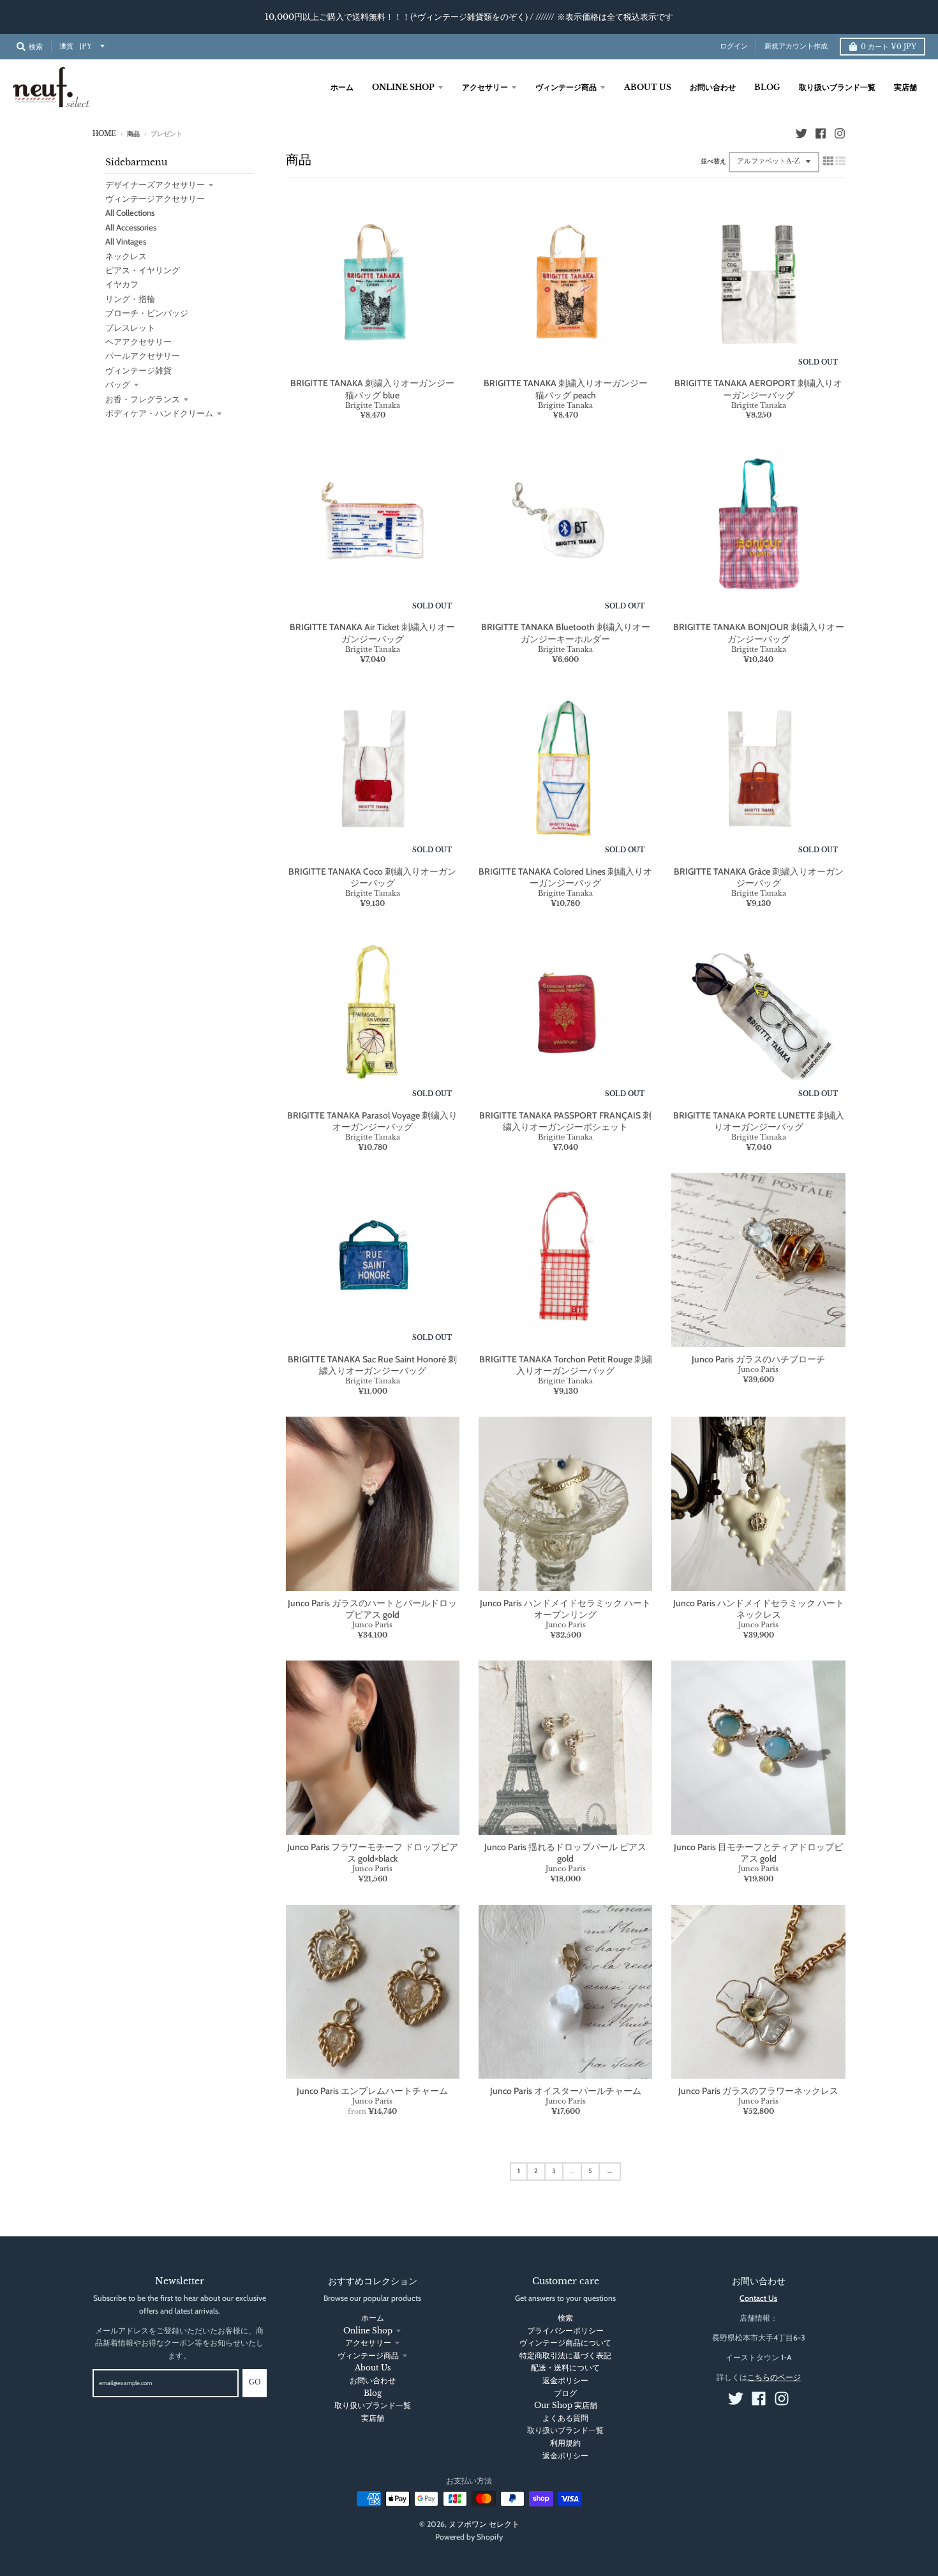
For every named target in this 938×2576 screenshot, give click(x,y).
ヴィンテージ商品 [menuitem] (566, 87)
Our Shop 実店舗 (566, 2405)
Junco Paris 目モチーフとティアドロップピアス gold (758, 1853)
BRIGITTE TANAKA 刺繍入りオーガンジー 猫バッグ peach (566, 389)
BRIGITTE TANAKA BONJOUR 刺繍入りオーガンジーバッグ (759, 633)
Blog (373, 2393)
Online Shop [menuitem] (403, 87)
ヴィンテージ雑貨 (138, 370)
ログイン (734, 46)
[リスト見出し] (840, 161)
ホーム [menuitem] (342, 87)
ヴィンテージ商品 (368, 2355)
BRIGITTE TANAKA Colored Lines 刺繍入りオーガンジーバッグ (565, 877)
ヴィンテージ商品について (565, 2343)
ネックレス (126, 256)
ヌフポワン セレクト (484, 2524)
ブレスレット (130, 328)
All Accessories (131, 227)
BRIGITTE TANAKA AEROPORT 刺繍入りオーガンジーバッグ (758, 389)
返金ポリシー (565, 2380)
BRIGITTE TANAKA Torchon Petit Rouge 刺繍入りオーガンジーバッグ (566, 1365)
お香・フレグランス (143, 399)
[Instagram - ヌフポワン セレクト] (840, 133)
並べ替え (713, 162)
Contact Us (758, 2298)
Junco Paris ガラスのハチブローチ (758, 1359)
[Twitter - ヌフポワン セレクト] (801, 133)
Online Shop (368, 2331)
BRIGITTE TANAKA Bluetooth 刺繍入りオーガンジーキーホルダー (566, 633)
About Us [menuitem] (648, 87)
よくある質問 (565, 2418)
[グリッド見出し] (828, 161)
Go (255, 2383)
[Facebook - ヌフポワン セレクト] (821, 133)
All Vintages (126, 241)
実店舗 (373, 2418)
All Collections (130, 213)
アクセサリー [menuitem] (485, 87)
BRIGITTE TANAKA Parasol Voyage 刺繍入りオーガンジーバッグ (372, 1121)
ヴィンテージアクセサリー (155, 199)
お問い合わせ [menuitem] (713, 87)
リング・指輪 (130, 299)
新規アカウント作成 (796, 46)
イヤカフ (122, 284)
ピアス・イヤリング (143, 270)
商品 (133, 134)
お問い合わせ (373, 2380)
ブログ (565, 2393)
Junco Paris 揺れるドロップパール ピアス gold (565, 1853)
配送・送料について (565, 2368)
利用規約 (565, 2443)
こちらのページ (774, 2377)
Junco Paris (758, 1369)
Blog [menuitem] (767, 87)
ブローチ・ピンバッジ (147, 313)
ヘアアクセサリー (138, 342)
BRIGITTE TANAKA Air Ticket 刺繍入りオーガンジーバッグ (372, 633)
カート (889, 47)
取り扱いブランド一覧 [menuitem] (837, 87)
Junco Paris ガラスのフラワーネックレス (758, 2091)
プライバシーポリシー (565, 2331)
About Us (373, 2368)
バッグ (118, 384)
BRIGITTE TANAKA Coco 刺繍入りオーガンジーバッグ (372, 877)
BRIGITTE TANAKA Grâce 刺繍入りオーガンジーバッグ (759, 877)
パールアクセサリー (143, 356)
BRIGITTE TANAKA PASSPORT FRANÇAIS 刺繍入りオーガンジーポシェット (565, 1121)
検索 (565, 2318)
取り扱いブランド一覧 (373, 2405)
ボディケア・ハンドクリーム (159, 413)
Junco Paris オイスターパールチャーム (566, 2091)
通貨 (66, 46)
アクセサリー (368, 2343)
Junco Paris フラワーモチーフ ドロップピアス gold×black (373, 1853)
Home (104, 134)
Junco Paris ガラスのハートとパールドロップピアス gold (372, 1609)
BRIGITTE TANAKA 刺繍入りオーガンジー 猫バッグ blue (372, 389)
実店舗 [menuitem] (905, 87)
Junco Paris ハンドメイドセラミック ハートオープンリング (565, 1609)
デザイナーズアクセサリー (155, 185)
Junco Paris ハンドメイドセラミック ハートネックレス (759, 1609)
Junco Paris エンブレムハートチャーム (372, 2091)
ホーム (373, 2318)
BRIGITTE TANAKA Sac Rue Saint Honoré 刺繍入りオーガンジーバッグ (372, 1365)
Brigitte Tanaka (373, 405)
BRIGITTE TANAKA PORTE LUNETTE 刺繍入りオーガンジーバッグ (759, 1121)
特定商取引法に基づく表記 (565, 2355)
